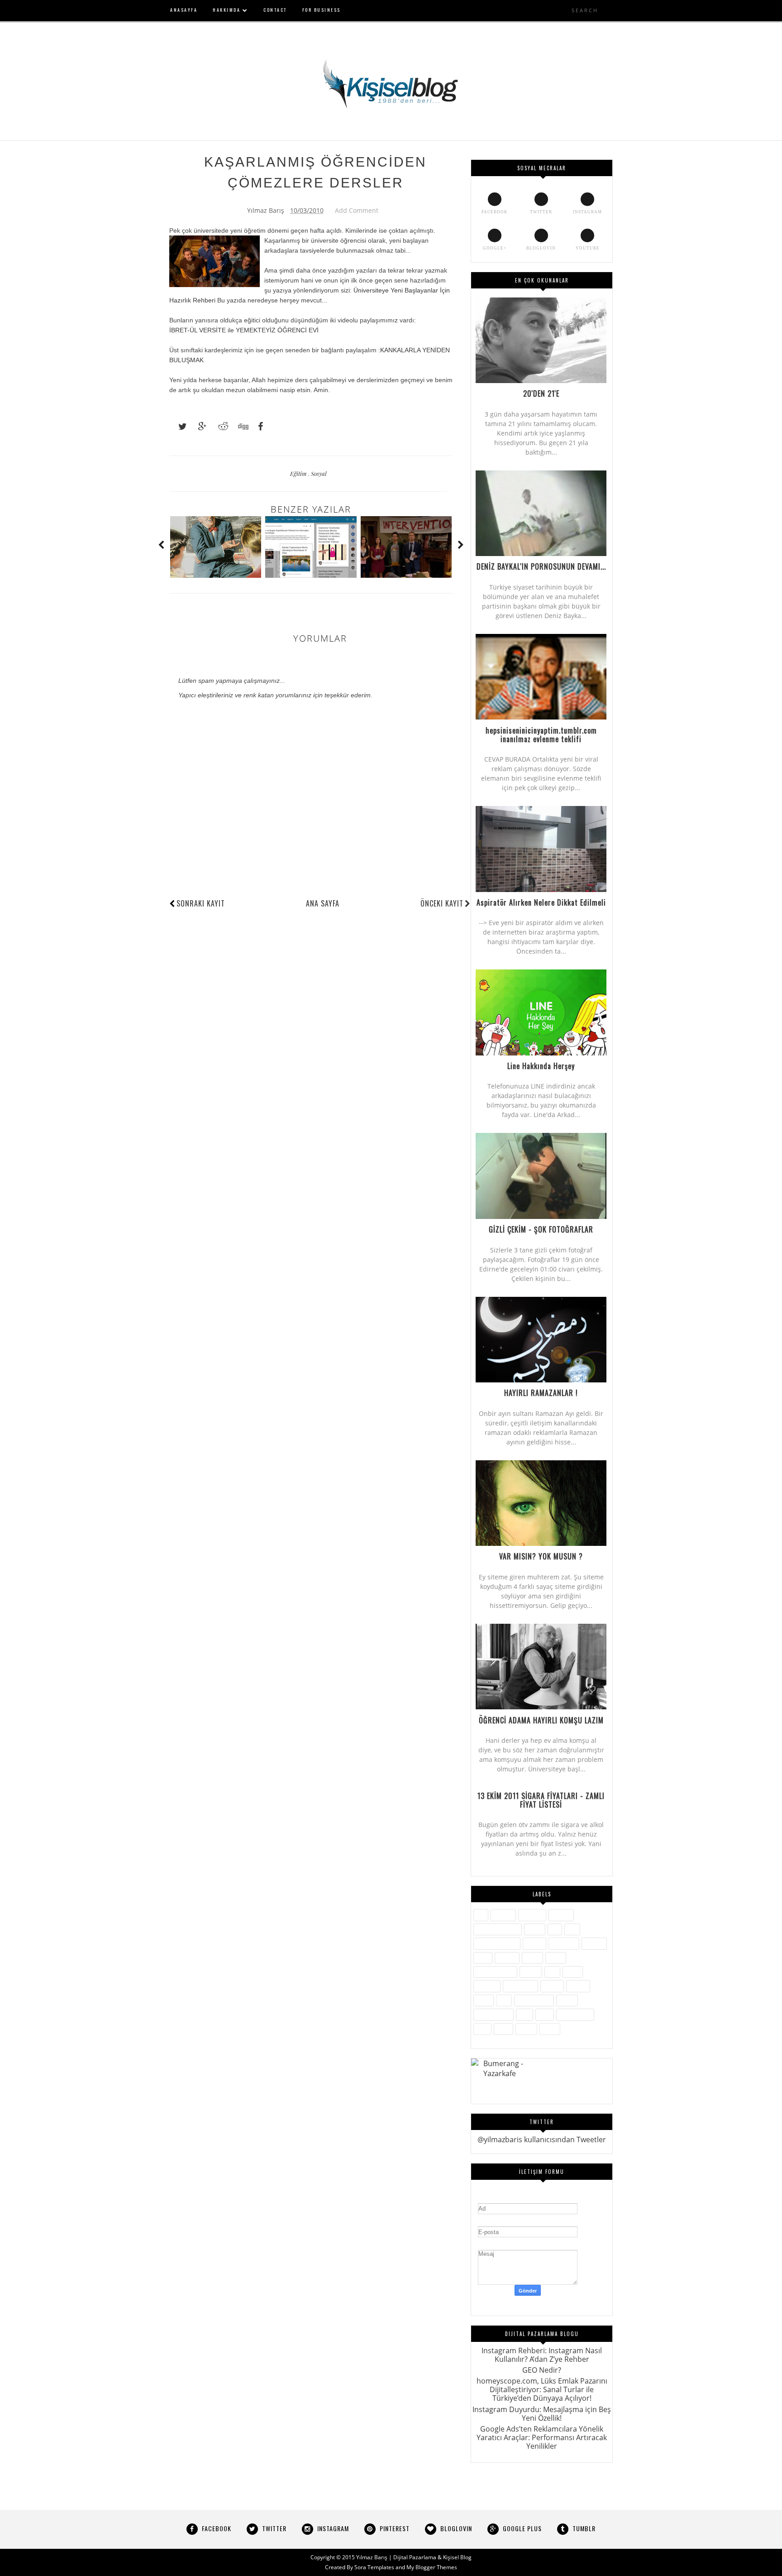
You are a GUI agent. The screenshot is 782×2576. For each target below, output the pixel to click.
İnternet (594, 1943)
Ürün (482, 2029)
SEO (504, 2000)
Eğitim (299, 473)
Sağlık (484, 2000)
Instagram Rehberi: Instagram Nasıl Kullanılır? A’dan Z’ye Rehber (542, 2355)
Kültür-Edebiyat (495, 1972)
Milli (552, 1972)
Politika (552, 1986)
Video (503, 2029)
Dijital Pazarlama (498, 1929)
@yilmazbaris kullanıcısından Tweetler (542, 2139)
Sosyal (319, 473)
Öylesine (487, 1986)
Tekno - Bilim (575, 2014)
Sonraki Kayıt (201, 903)
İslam (483, 1958)
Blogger (561, 1915)
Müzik (573, 1972)
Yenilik (526, 2029)
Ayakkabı (532, 1915)
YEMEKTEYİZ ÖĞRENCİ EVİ (277, 330)
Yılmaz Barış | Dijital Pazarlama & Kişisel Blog (414, 2557)
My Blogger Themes (432, 2567)
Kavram (507, 1958)
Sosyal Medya (494, 2014)
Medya (531, 1972)
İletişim (534, 1943)
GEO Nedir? (542, 2370)
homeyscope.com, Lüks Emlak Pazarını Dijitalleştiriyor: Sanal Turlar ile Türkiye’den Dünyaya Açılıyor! (542, 2389)
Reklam (578, 1986)
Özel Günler (520, 1986)
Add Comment (357, 210)
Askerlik (503, 1915)
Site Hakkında (534, 2000)
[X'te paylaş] (178, 427)
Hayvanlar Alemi (497, 1943)
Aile (481, 1915)
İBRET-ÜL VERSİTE (198, 330)
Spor (525, 2014)
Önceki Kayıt (442, 903)
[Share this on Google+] (198, 427)
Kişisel (532, 1958)
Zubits (550, 2029)
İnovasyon (564, 1943)
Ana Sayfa (323, 903)
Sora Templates (374, 2567)
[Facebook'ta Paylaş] (258, 427)
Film (572, 1929)
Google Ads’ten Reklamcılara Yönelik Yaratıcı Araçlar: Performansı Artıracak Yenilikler (542, 2437)
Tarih (545, 2014)
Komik (556, 1958)
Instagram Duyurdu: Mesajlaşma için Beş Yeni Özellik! (542, 2414)
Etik (555, 1929)
